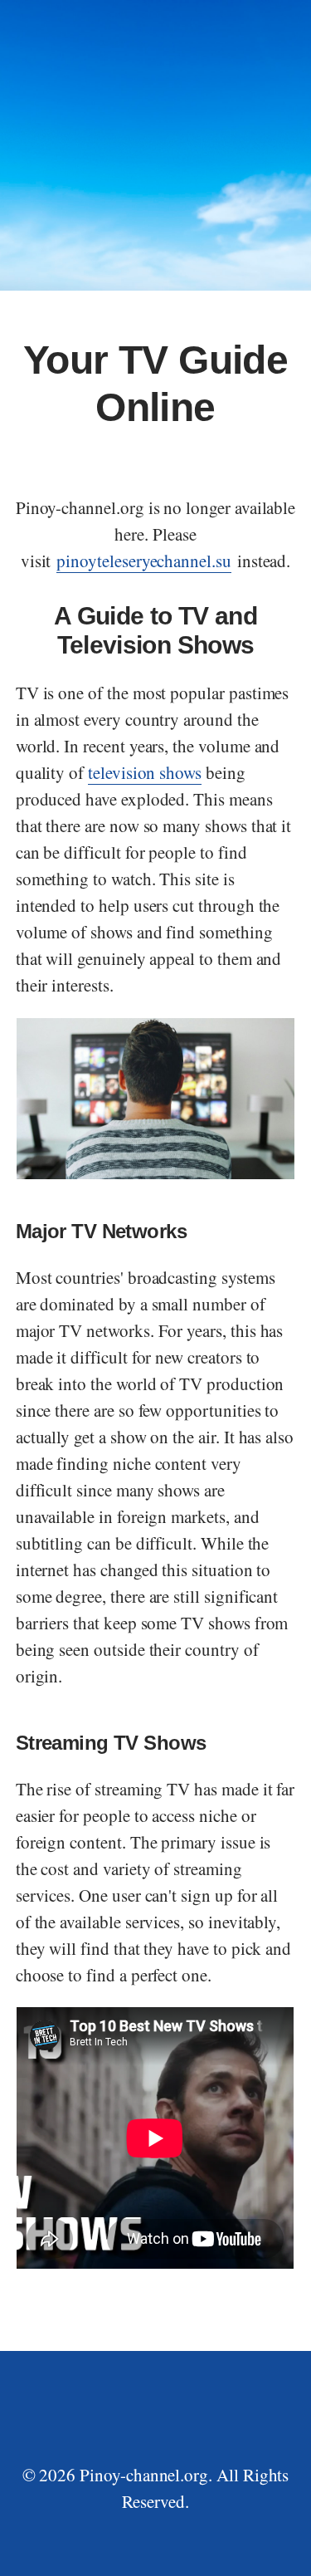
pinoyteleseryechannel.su (144, 561)
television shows (145, 772)
